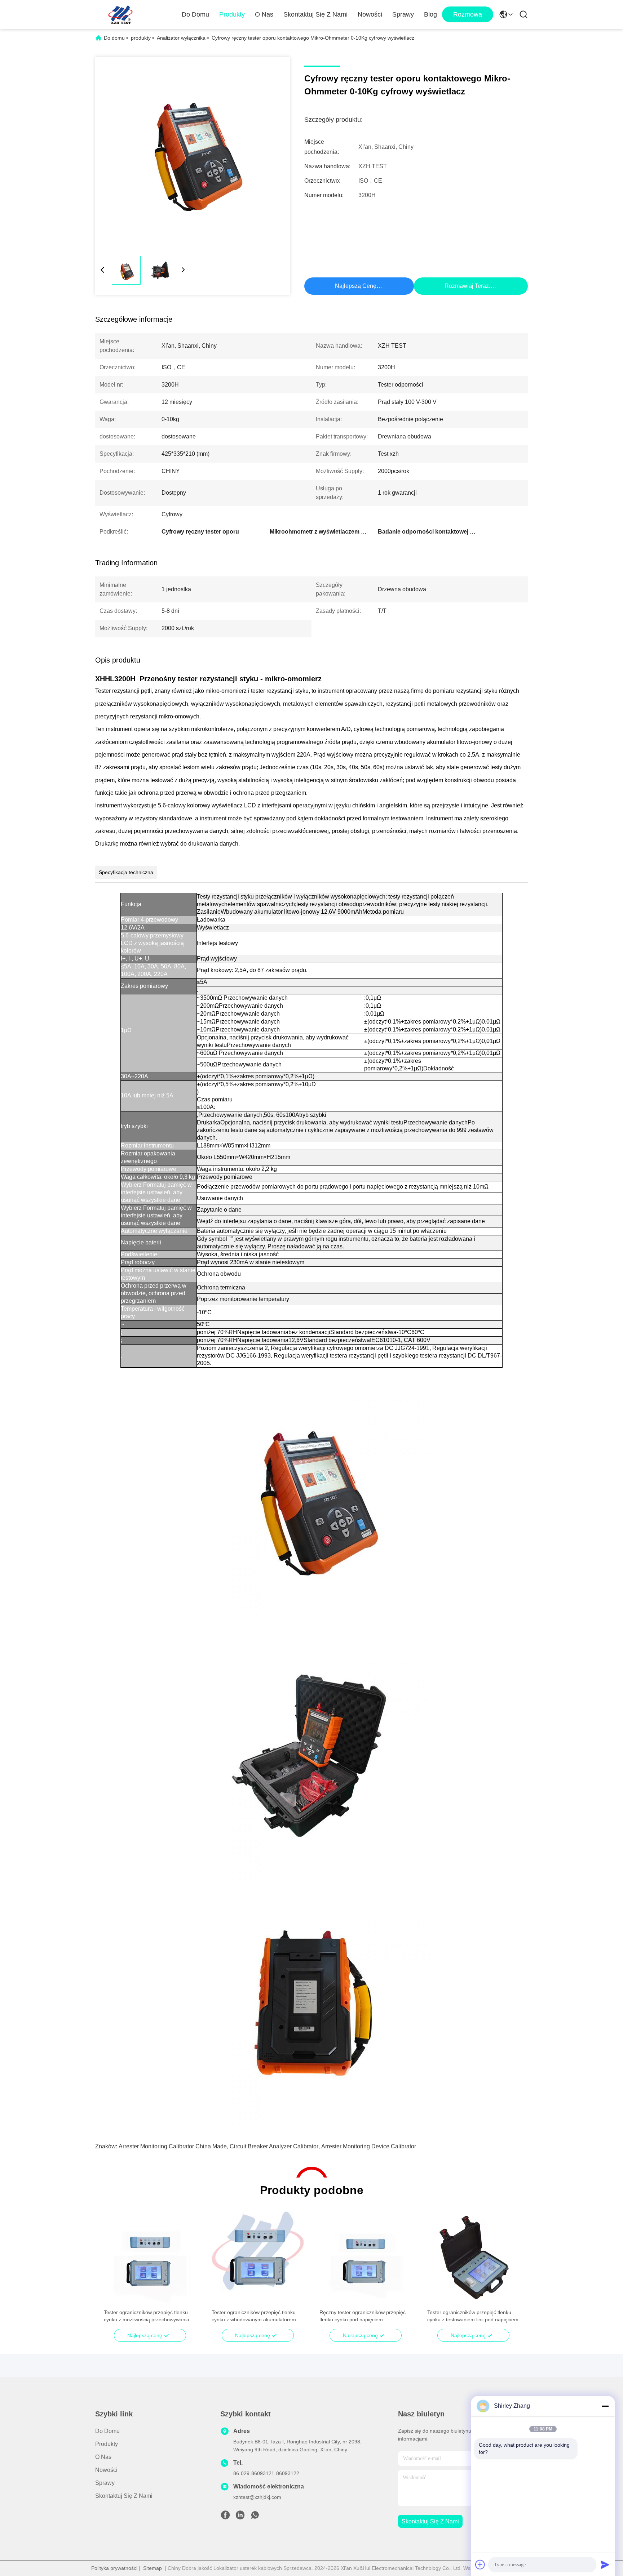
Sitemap (153, 2568)
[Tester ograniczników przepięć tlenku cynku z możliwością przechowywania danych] (150, 2258)
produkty (141, 38)
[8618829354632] (255, 2517)
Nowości (370, 14)
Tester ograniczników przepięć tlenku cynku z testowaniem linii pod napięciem (473, 2316)
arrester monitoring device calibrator (369, 2146)
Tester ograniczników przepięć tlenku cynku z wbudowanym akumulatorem (254, 2316)
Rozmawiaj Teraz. (467, 286)
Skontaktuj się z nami (315, 14)
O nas (264, 14)
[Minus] (605, 2406)
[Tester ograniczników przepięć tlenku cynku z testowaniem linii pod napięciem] (473, 2258)
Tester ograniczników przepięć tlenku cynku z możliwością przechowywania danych (147, 2316)
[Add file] (480, 2564)
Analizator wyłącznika (181, 38)
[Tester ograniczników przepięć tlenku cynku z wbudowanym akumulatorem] (258, 2258)
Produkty (232, 14)
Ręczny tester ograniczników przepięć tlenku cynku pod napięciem (363, 2316)
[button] (113, 2270)
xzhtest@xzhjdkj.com (257, 2497)
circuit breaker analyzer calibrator (274, 2146)
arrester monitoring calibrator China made (173, 2146)
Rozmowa (468, 14)
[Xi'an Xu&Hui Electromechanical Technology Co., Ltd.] (120, 14)
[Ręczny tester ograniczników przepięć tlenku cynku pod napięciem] (365, 2258)
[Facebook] (225, 2517)
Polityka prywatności (114, 2568)
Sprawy (403, 14)
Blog (430, 14)
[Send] (605, 2564)
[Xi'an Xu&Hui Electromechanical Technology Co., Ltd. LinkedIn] (240, 2517)
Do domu (195, 14)
